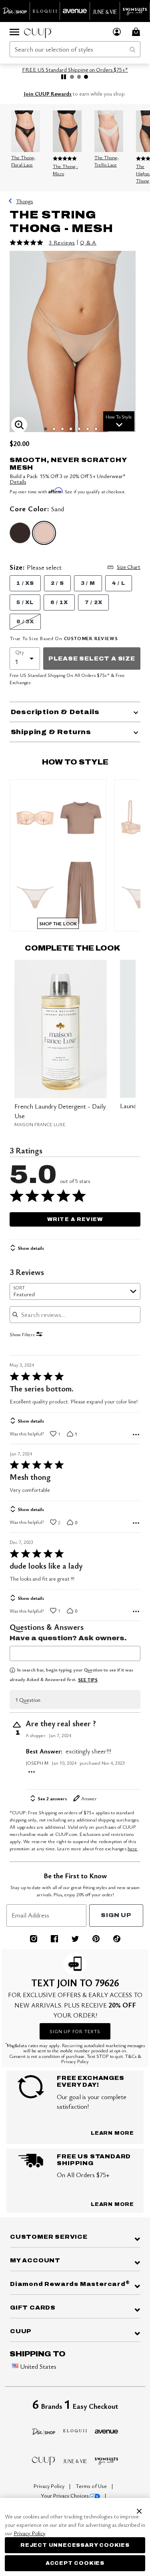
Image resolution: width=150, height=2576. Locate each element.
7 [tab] (96, 429)
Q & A (88, 242)
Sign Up (116, 1915)
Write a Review (75, 1219)
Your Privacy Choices (65, 2496)
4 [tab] (71, 429)
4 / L (119, 583)
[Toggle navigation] (14, 32)
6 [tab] (88, 429)
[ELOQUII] (75, 2430)
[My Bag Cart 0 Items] (137, 32)
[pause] (64, 77)
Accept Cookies (75, 2563)
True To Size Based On (64, 638)
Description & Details (55, 712)
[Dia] (44, 2430)
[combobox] (75, 49)
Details (18, 481)
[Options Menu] (136, 1435)
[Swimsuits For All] (107, 2460)
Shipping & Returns (51, 732)
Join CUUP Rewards (48, 94)
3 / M (88, 583)
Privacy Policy (50, 2486)
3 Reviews (62, 242)
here (133, 1848)
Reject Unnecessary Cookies (75, 2545)
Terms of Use (92, 2486)
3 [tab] (62, 429)
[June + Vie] (75, 2460)
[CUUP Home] (38, 32)
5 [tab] (79, 429)
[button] (117, 32)
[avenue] (107, 2430)
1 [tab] (46, 429)
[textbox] (75, 1653)
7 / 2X (94, 602)
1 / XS (25, 583)
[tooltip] (15, 11)
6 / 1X (59, 602)
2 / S (57, 583)
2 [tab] (54, 429)
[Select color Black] (20, 533)
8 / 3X (25, 622)
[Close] (139, 2510)
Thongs (24, 201)
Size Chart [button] (129, 567)
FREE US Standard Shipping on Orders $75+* (75, 69)
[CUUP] (44, 2460)
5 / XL (25, 602)
